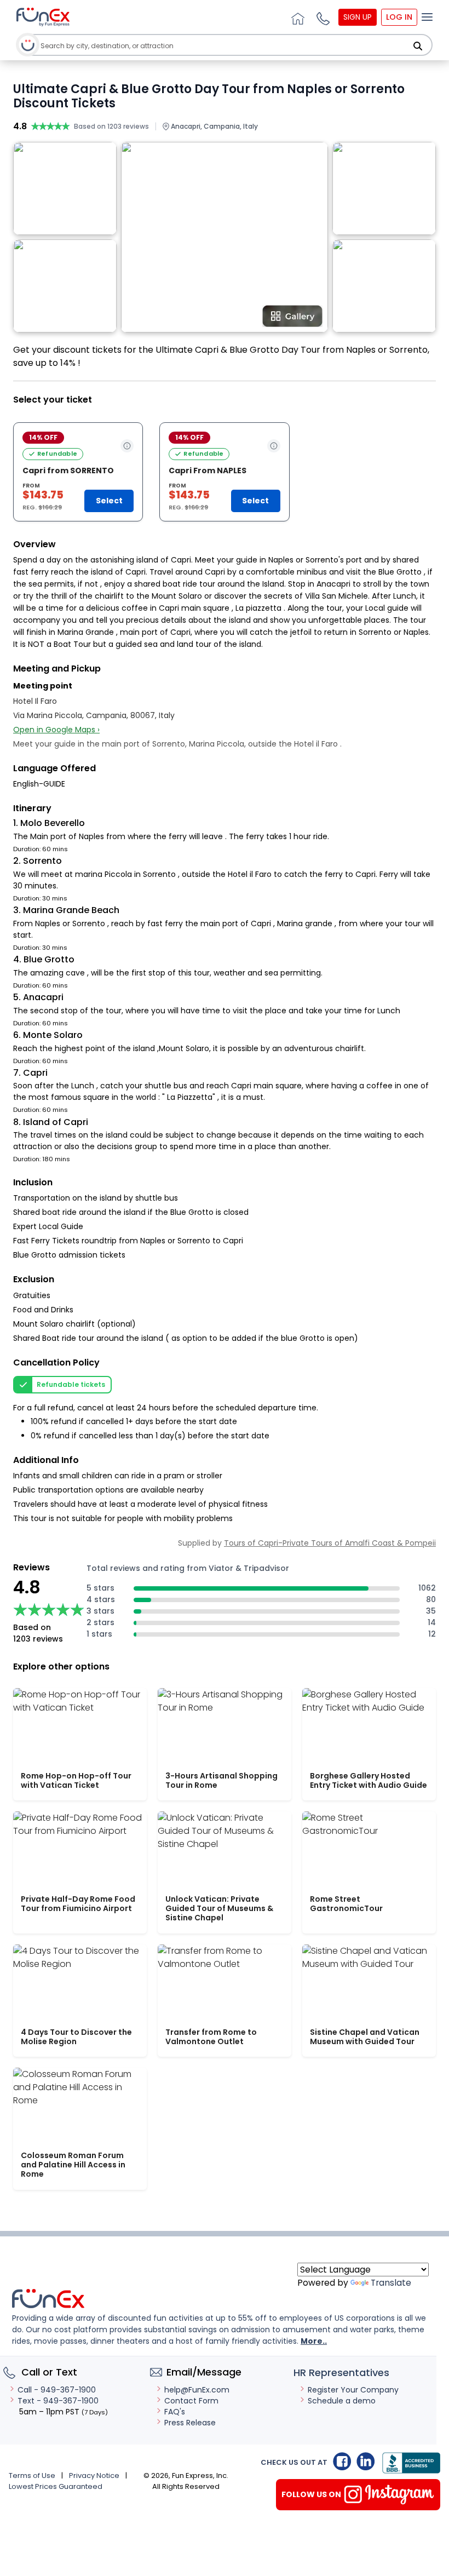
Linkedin (365, 2461)
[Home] (296, 17)
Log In (399, 17)
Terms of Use (32, 2475)
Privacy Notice (94, 2475)
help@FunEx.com (197, 2390)
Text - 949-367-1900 (58, 2401)
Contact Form (191, 2401)
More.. (314, 2341)
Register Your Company (353, 2390)
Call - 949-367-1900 (57, 2390)
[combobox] (220, 46)
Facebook (342, 2461)
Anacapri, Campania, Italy (214, 126)
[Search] (418, 46)
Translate (391, 2283)
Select (109, 501)
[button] (321, 17)
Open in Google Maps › (56, 730)
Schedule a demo (342, 2401)
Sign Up (358, 17)
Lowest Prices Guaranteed (56, 2486)
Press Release (190, 2423)
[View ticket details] (127, 446)
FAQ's (175, 2412)
